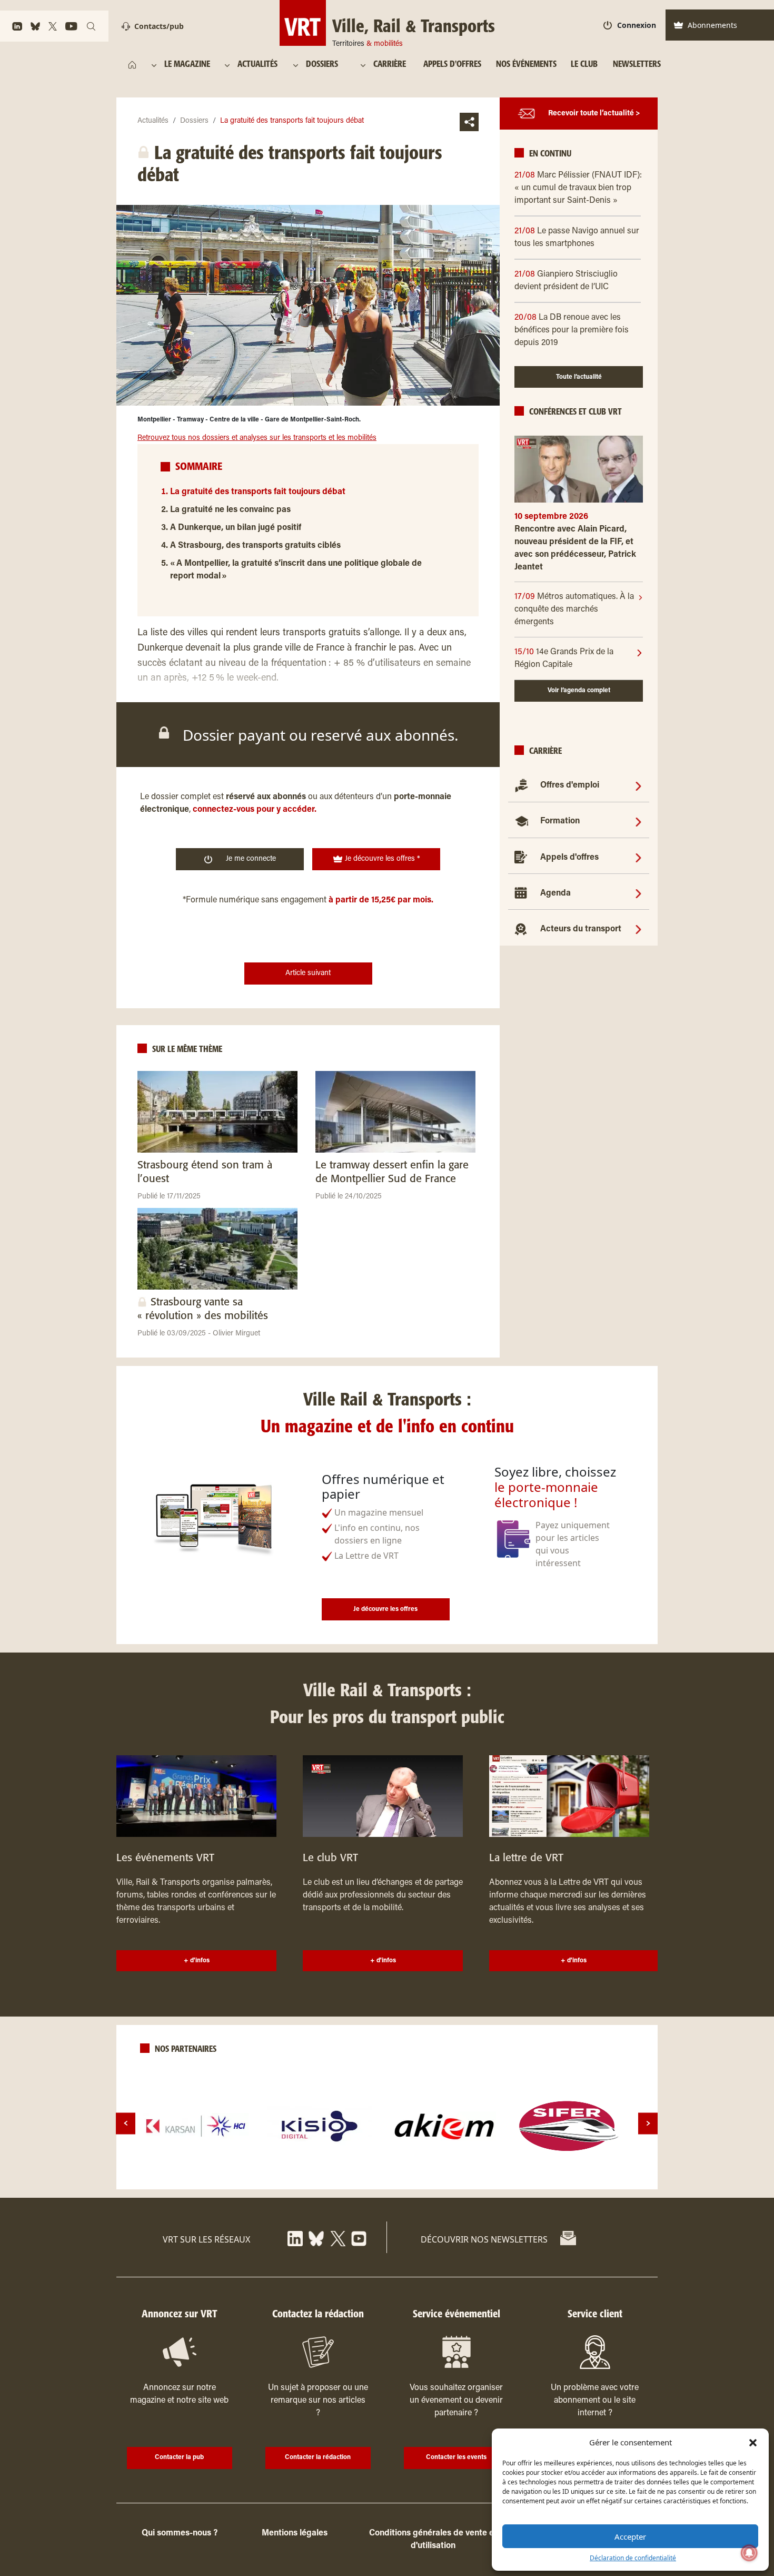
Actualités (153, 121)
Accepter (630, 2536)
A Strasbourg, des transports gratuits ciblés (255, 546)
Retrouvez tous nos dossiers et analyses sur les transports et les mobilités (257, 438)
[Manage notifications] (749, 2553)
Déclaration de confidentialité (633, 2558)
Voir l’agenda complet (579, 691)
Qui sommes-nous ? (180, 2533)
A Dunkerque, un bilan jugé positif (236, 528)
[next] (648, 2123)
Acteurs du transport (581, 929)
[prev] (126, 2123)
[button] (753, 2442)
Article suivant (308, 974)
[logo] (196, 2126)
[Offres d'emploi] (638, 785)
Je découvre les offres (385, 1609)
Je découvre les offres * (381, 859)
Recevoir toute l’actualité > (594, 114)
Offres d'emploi (570, 785)
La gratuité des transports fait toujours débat (258, 492)
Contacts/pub (159, 26)
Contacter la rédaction (318, 2457)
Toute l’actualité (579, 377)
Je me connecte (251, 859)
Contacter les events (456, 2457)
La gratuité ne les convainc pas (230, 510)
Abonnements (712, 25)
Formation (560, 821)
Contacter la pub (179, 2457)
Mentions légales (295, 2533)
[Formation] (638, 821)
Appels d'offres (569, 858)
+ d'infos (197, 1961)
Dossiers (194, 121)
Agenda (555, 893)
